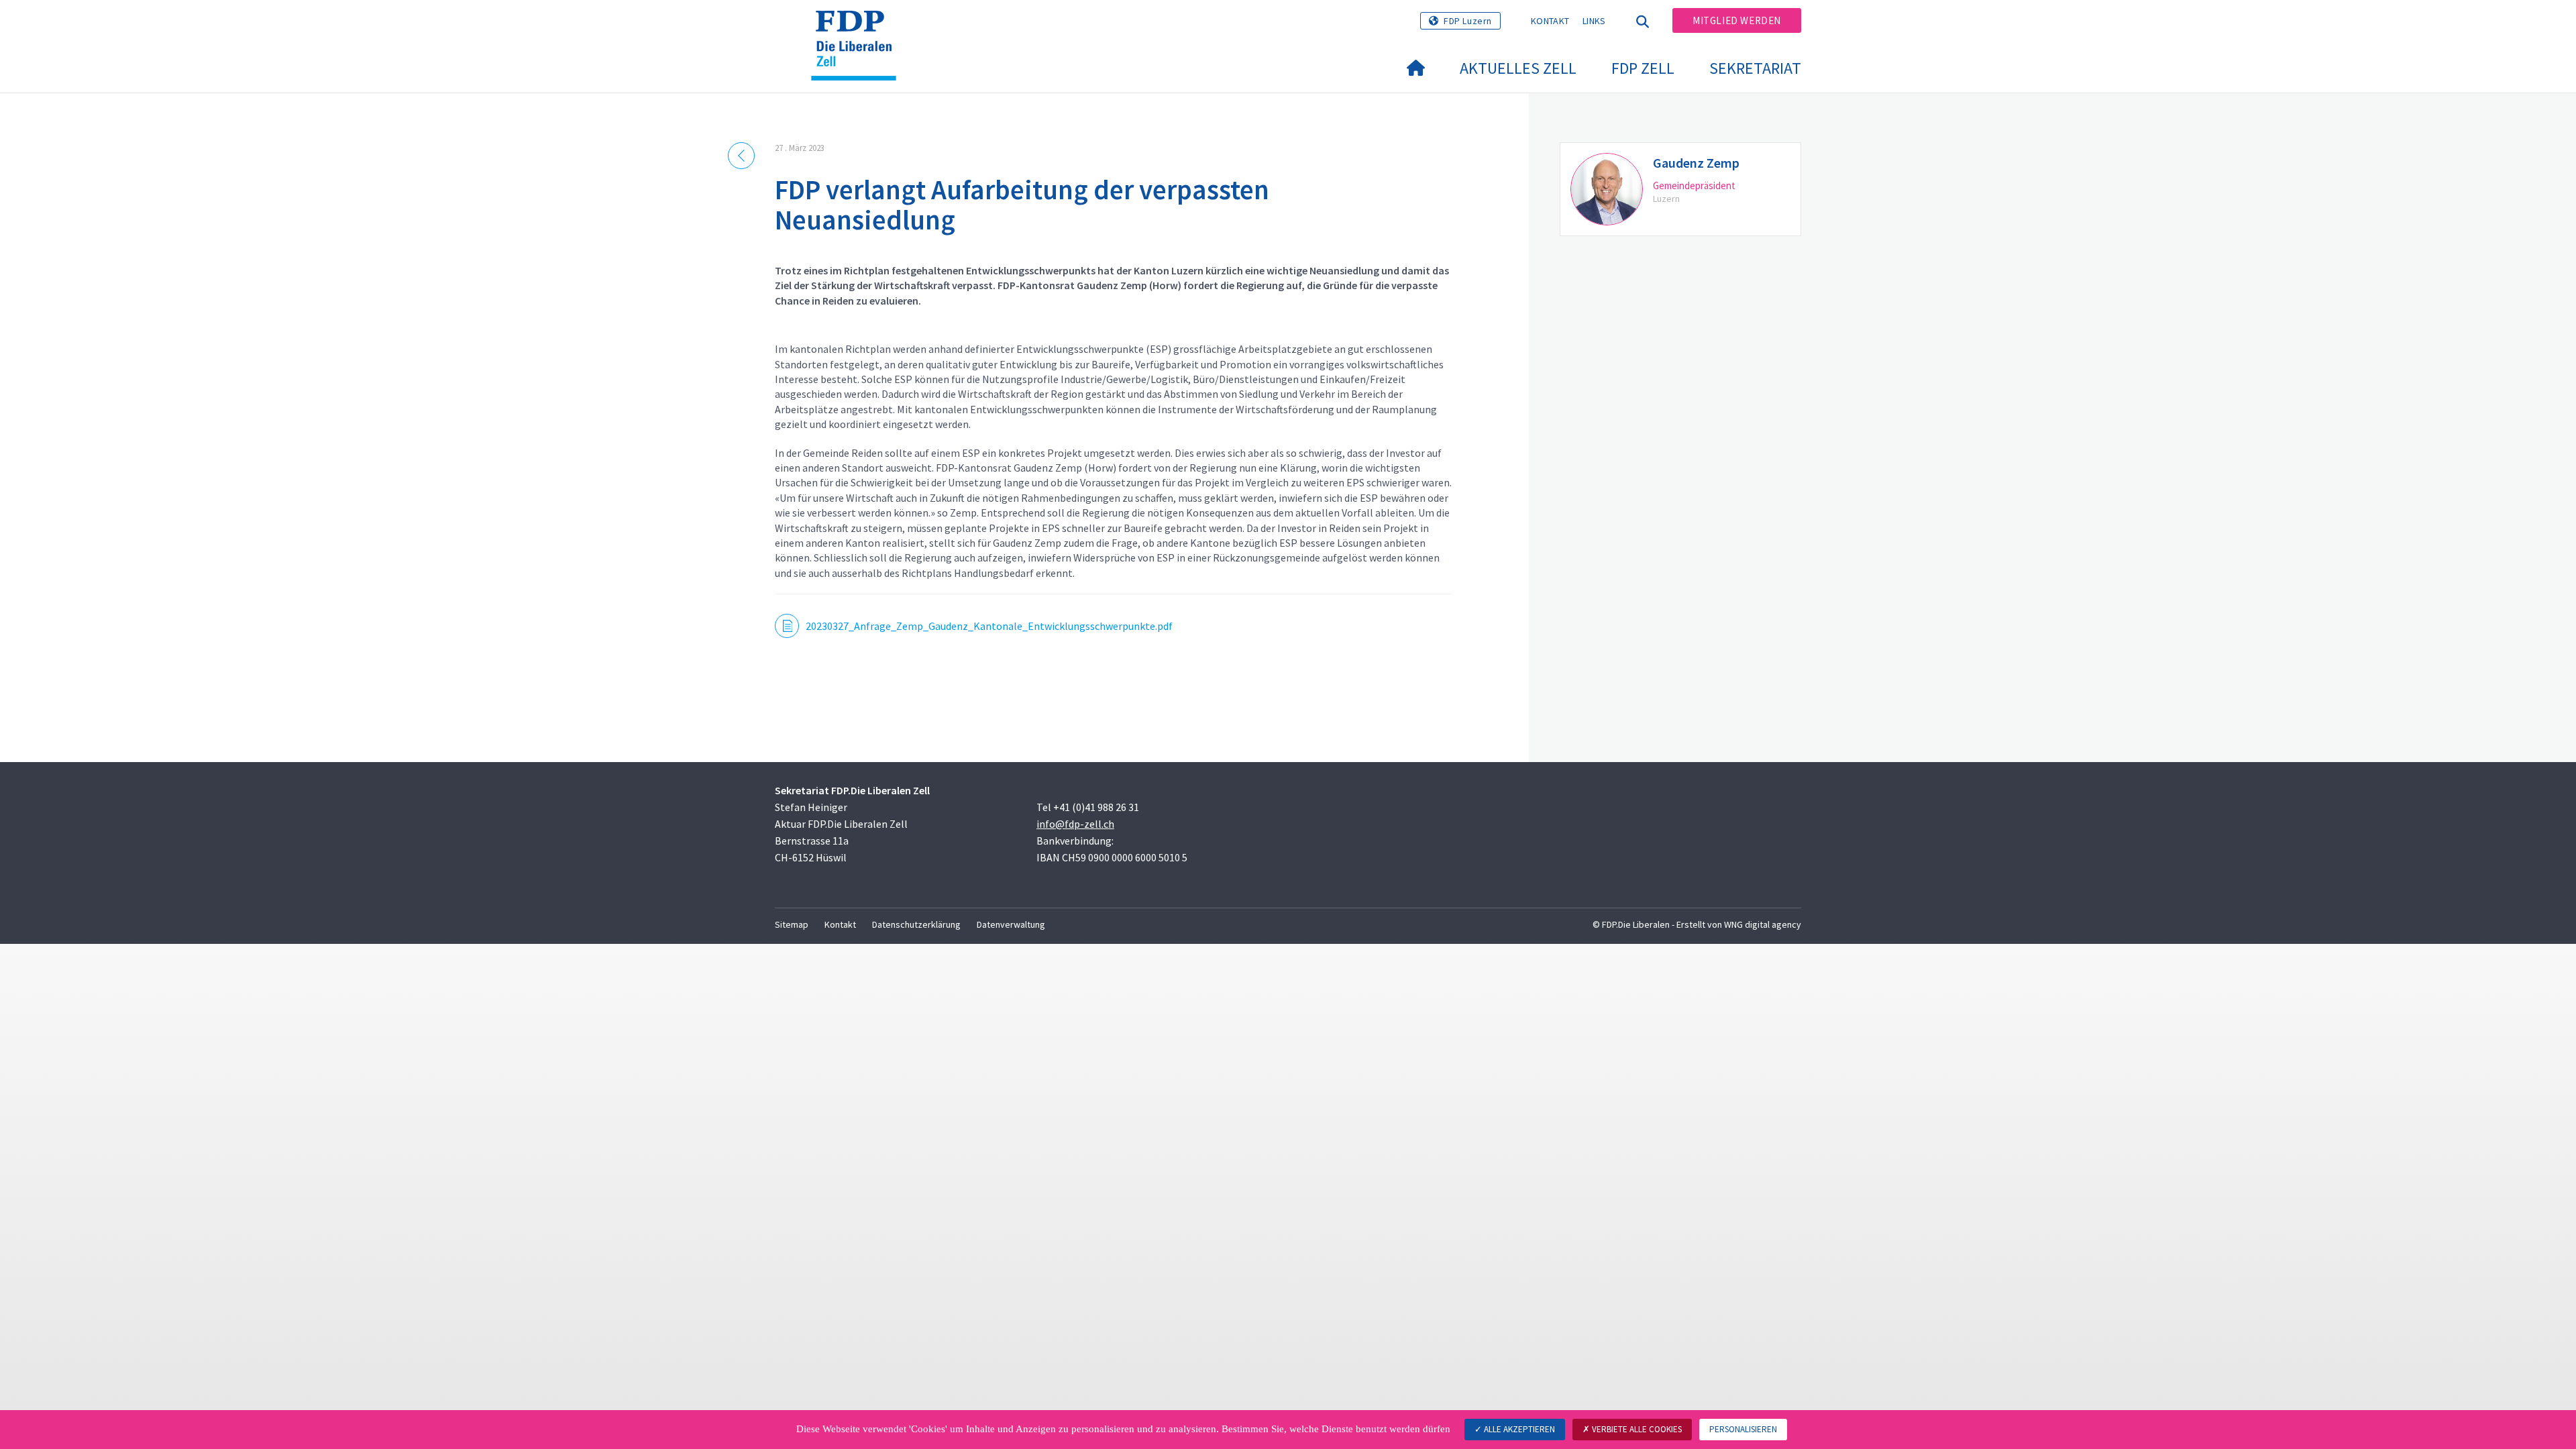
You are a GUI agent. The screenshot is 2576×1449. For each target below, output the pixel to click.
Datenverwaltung (1011, 924)
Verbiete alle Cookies (1636, 1429)
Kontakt (1550, 21)
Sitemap (792, 924)
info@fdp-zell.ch (1075, 824)
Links (1594, 21)
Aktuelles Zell (1518, 68)
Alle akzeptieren (1518, 1429)
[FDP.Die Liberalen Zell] (859, 28)
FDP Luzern (1468, 21)
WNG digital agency (1763, 924)
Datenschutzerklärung (916, 924)
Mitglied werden (1737, 20)
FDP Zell (1643, 68)
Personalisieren (1743, 1429)
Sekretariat (1755, 68)
